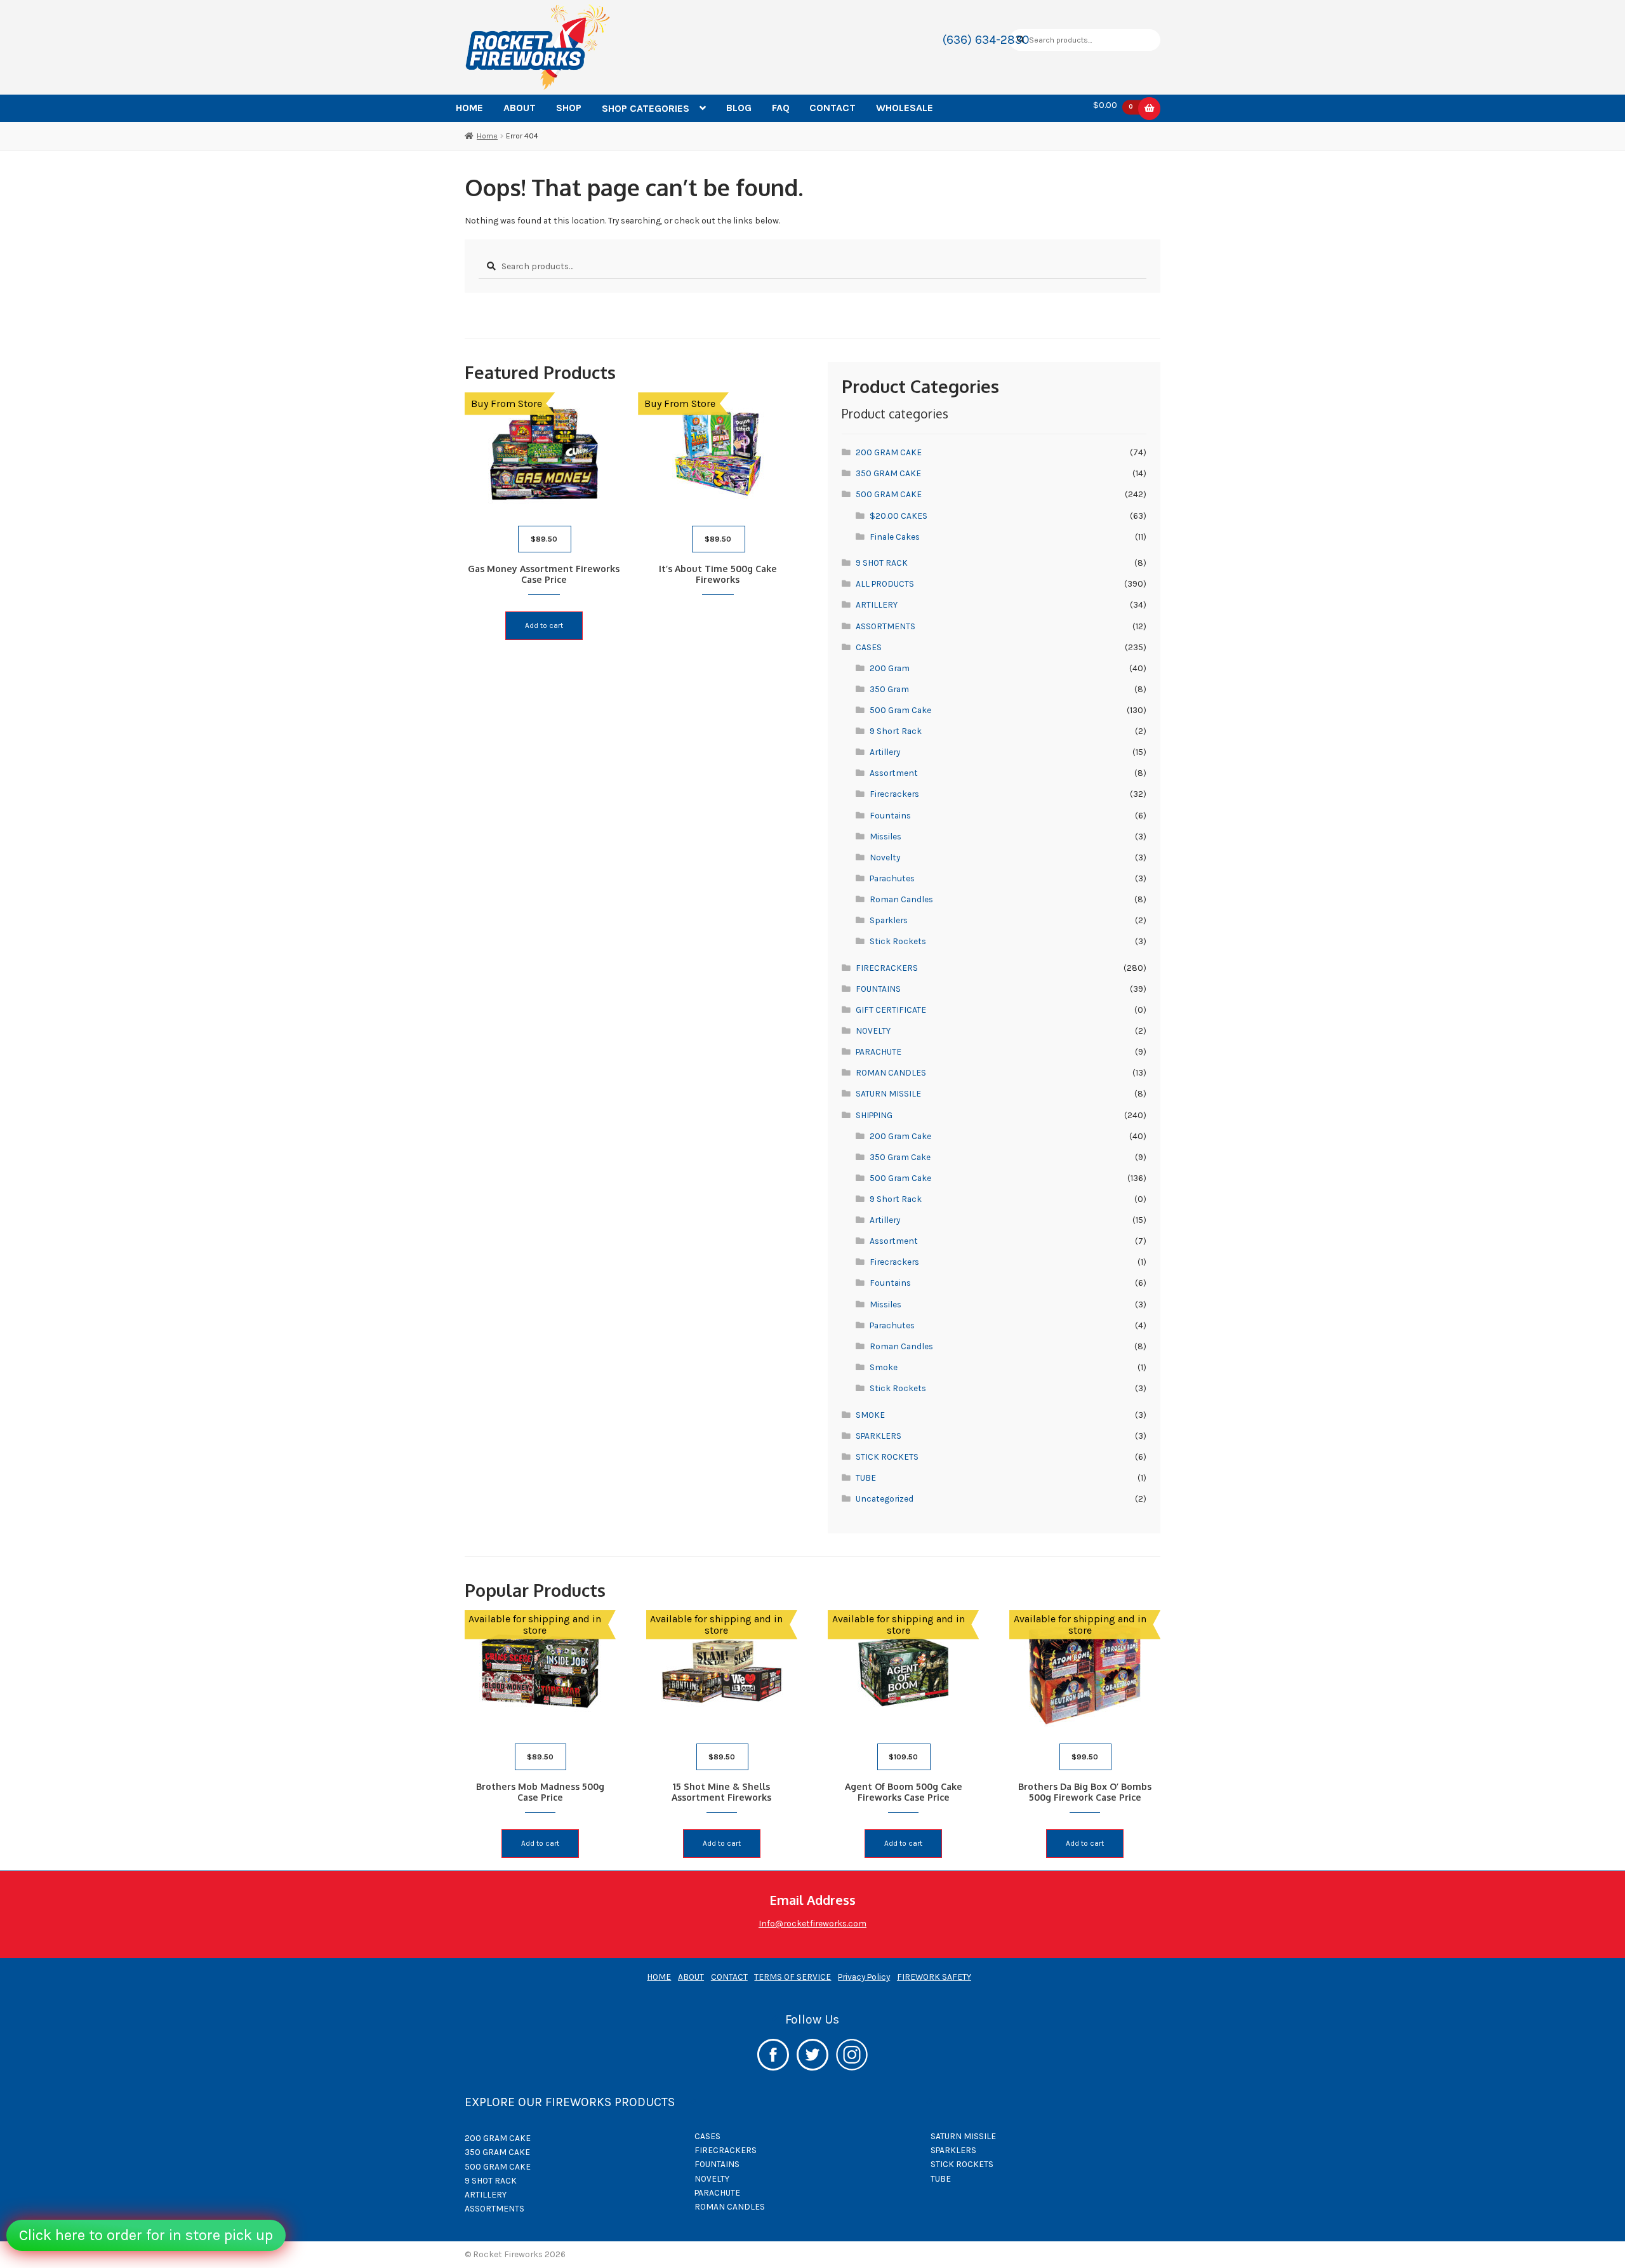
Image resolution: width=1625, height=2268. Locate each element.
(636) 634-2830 (986, 40)
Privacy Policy (864, 1977)
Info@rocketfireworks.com (812, 1923)
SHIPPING (874, 1115)
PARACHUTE (879, 1051)
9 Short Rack (896, 731)
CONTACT (832, 108)
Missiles (885, 836)
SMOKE (870, 1415)
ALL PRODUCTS (885, 584)
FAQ (781, 108)
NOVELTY (873, 1031)
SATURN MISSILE (888, 1093)
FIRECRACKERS (887, 968)
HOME (469, 108)
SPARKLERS (879, 1436)
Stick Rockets (898, 941)
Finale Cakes (895, 537)
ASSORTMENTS (885, 626)
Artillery (885, 752)
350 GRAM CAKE (888, 473)
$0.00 (1113, 105)
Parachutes (892, 878)
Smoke (884, 1367)
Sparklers (889, 920)
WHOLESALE (905, 108)
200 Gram (890, 668)
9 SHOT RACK (882, 563)
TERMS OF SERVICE (793, 1977)
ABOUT (520, 108)
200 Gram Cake (900, 1136)
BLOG (739, 108)
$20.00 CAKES (899, 516)
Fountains (890, 815)
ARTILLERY (877, 604)
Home (487, 136)
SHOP (569, 108)
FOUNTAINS (878, 989)
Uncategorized (885, 1498)
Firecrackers (894, 794)
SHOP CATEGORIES (646, 108)
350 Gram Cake (900, 1157)
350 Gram (889, 689)
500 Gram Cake (900, 710)
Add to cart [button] (544, 625)
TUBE (866, 1478)
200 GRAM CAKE (889, 452)
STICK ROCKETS (887, 1457)
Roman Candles (901, 899)
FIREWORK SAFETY (934, 1977)
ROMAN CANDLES (891, 1072)
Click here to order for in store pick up (146, 2235)
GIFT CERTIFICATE (891, 1010)
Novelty (885, 857)
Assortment (894, 773)
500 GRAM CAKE (889, 494)
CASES (869, 647)
